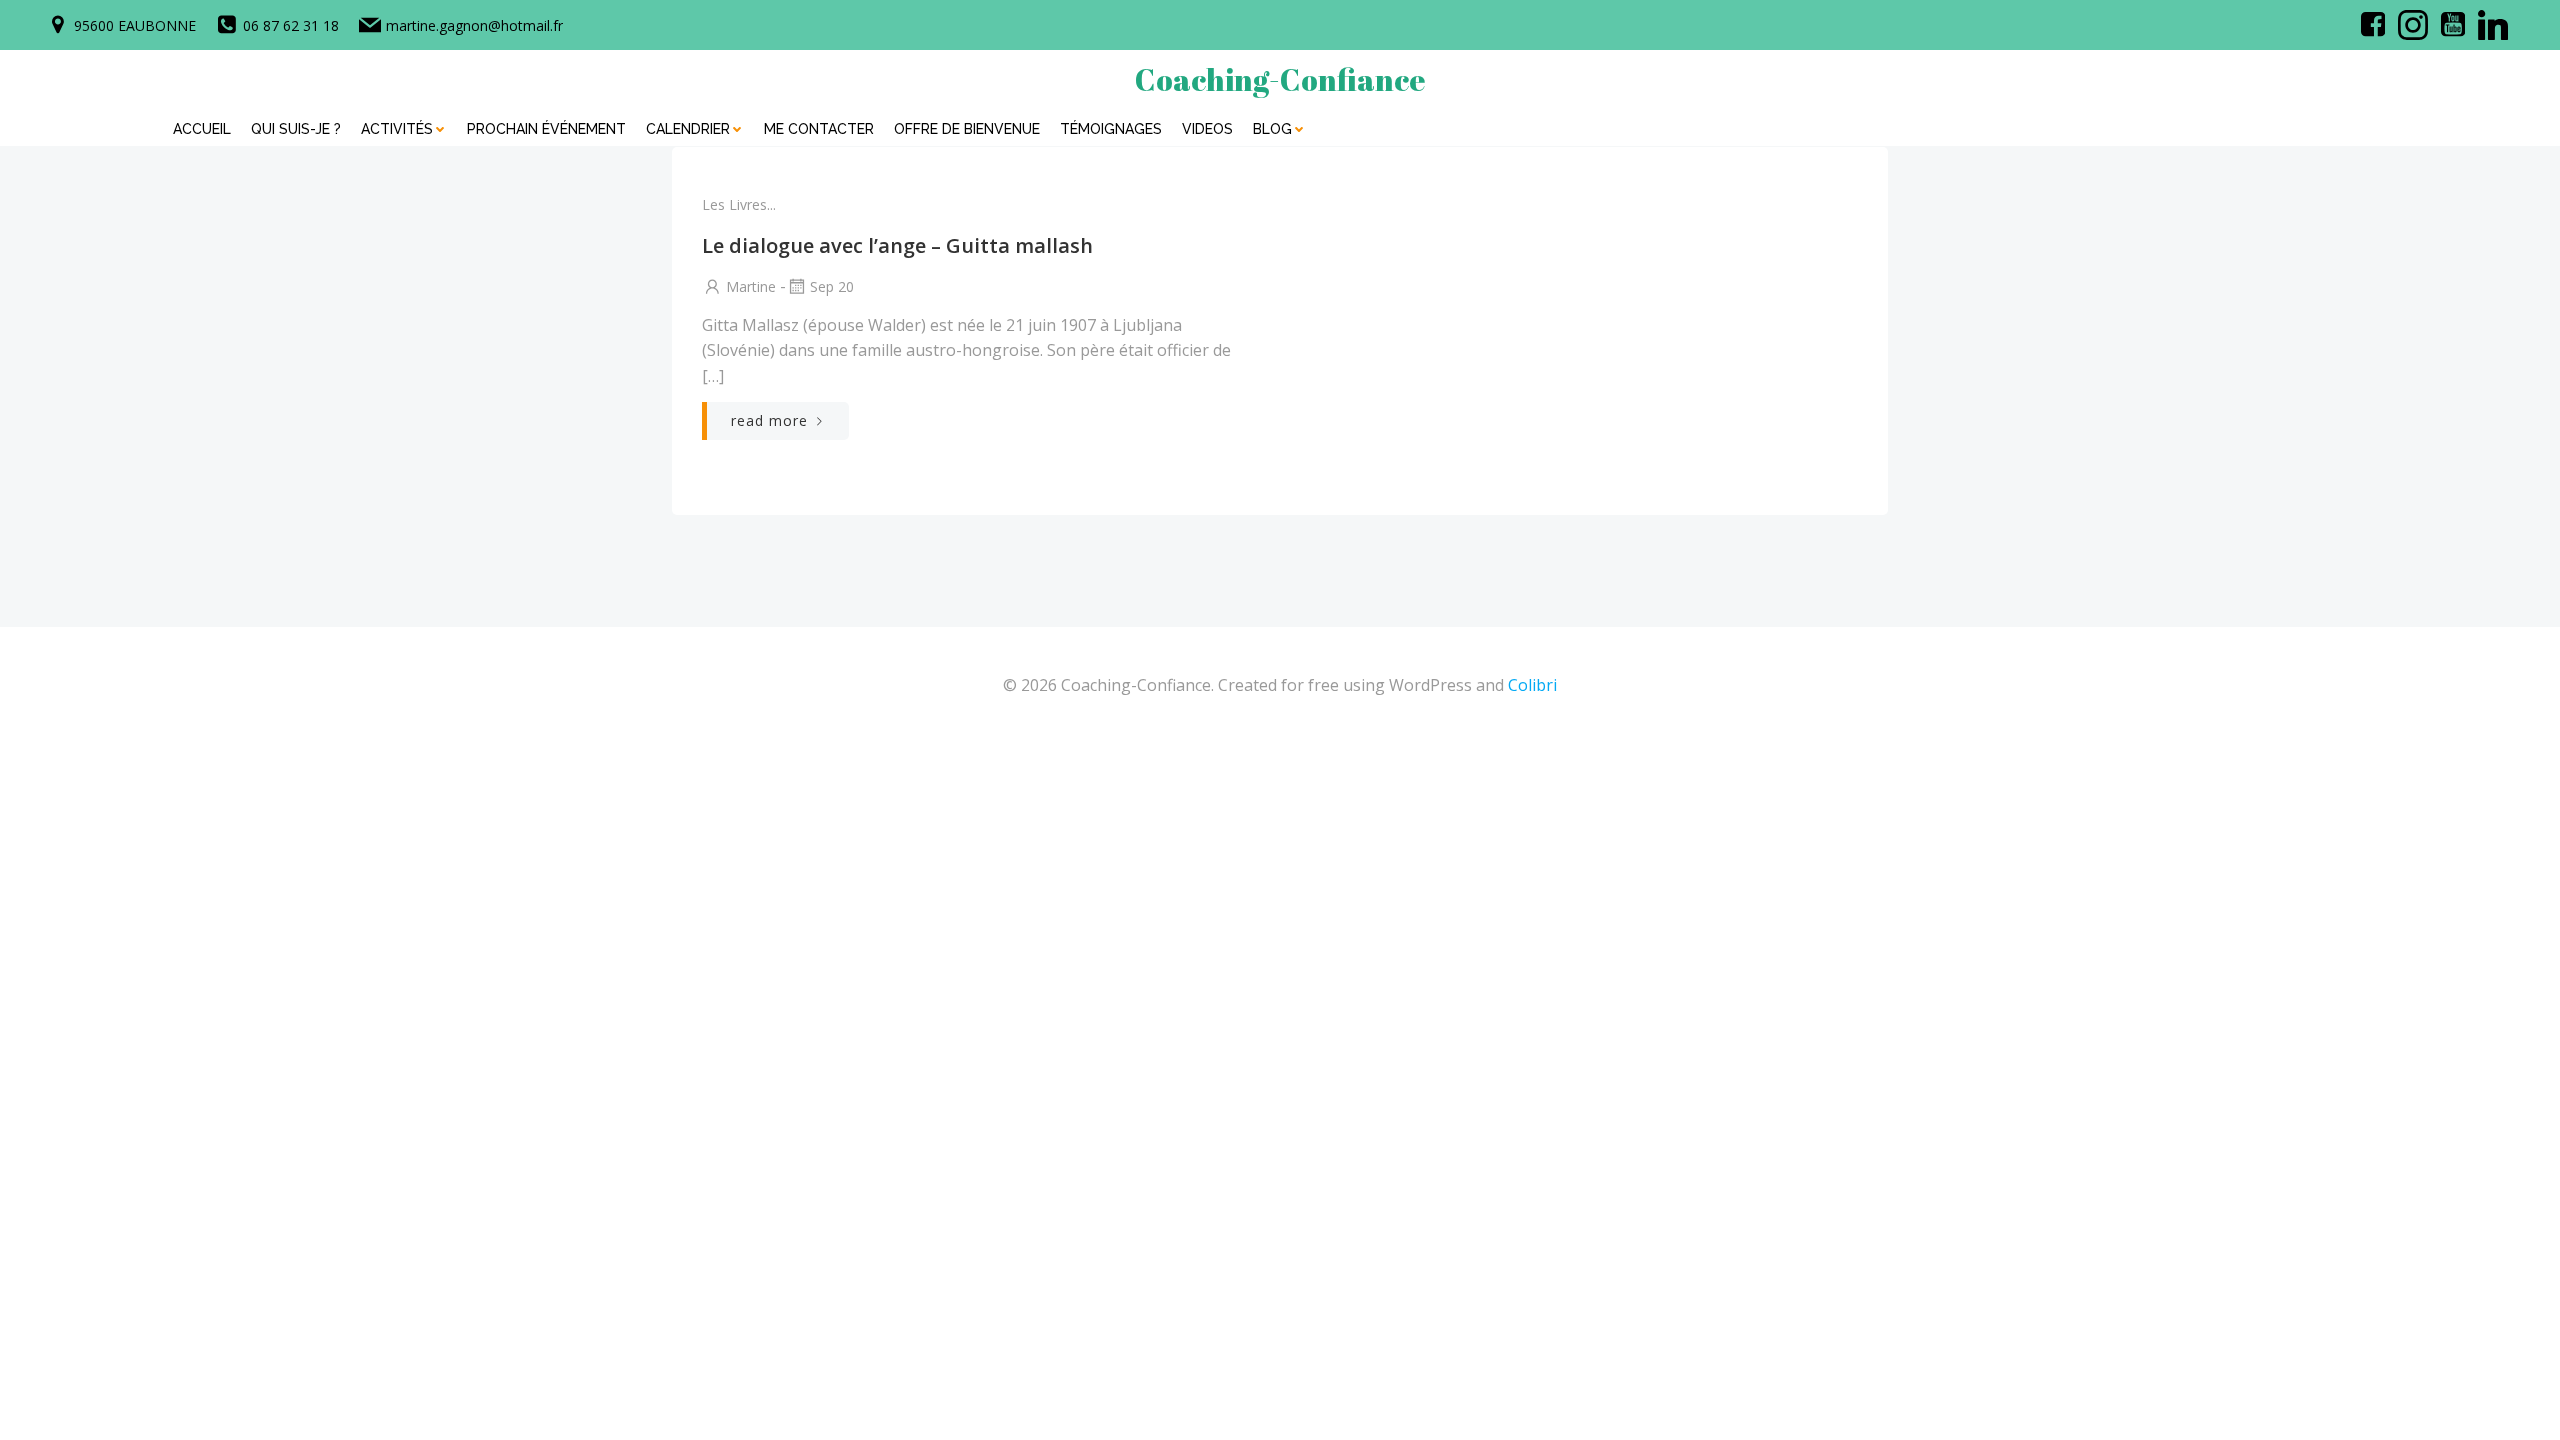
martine (751, 286)
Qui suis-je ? (296, 129)
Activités (397, 129)
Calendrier (688, 129)
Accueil (202, 129)
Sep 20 (832, 286)
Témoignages (1111, 129)
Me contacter (819, 129)
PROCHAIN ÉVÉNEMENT (546, 129)
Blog (1272, 129)
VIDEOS (1207, 129)
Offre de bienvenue (967, 129)
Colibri (1532, 685)
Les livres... (739, 204)
